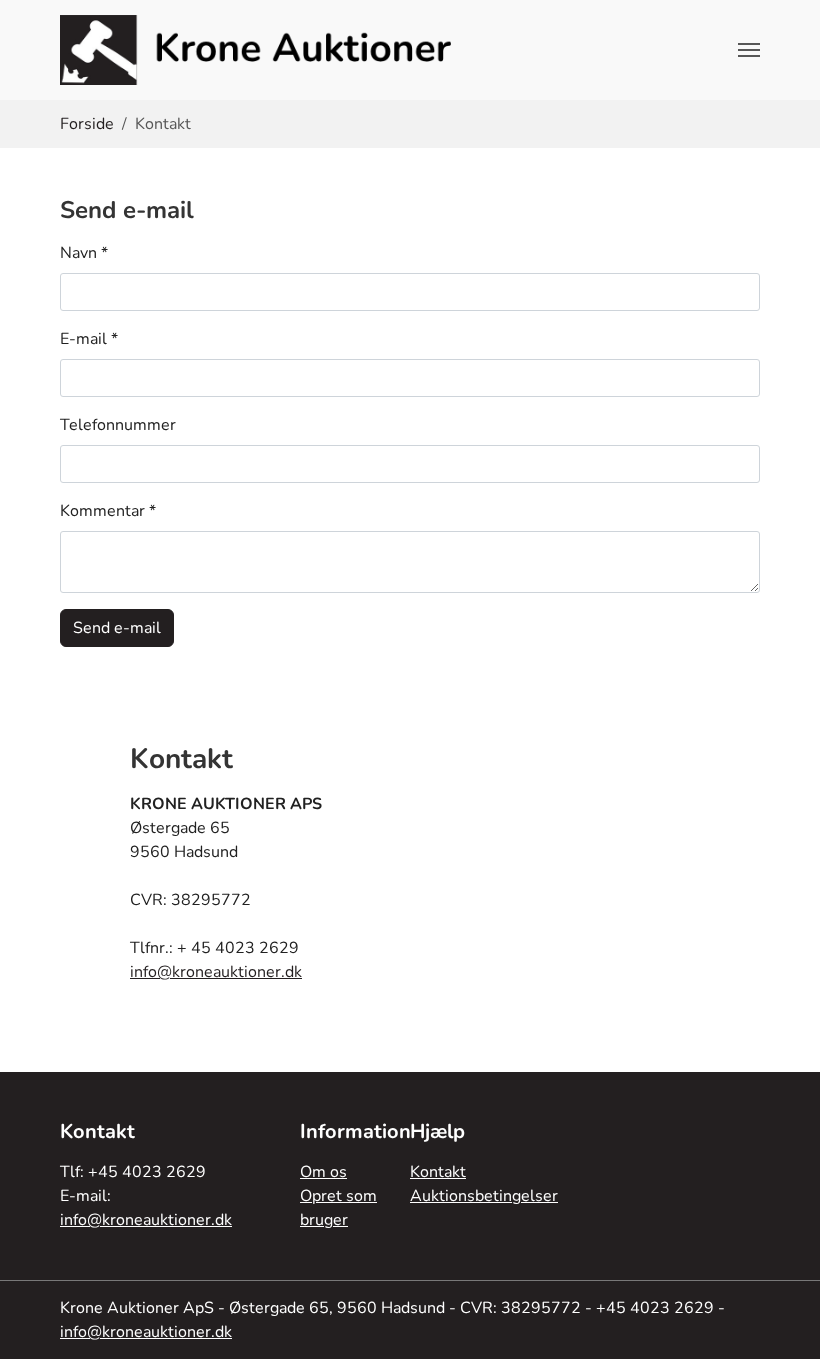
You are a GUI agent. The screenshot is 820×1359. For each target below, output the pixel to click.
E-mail (89, 339)
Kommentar (108, 511)
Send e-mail (117, 628)
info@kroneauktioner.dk (216, 972)
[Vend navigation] (749, 50)
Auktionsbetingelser (484, 1196)
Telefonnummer (118, 425)
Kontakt (438, 1172)
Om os (323, 1172)
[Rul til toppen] (786, 1325)
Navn (84, 253)
